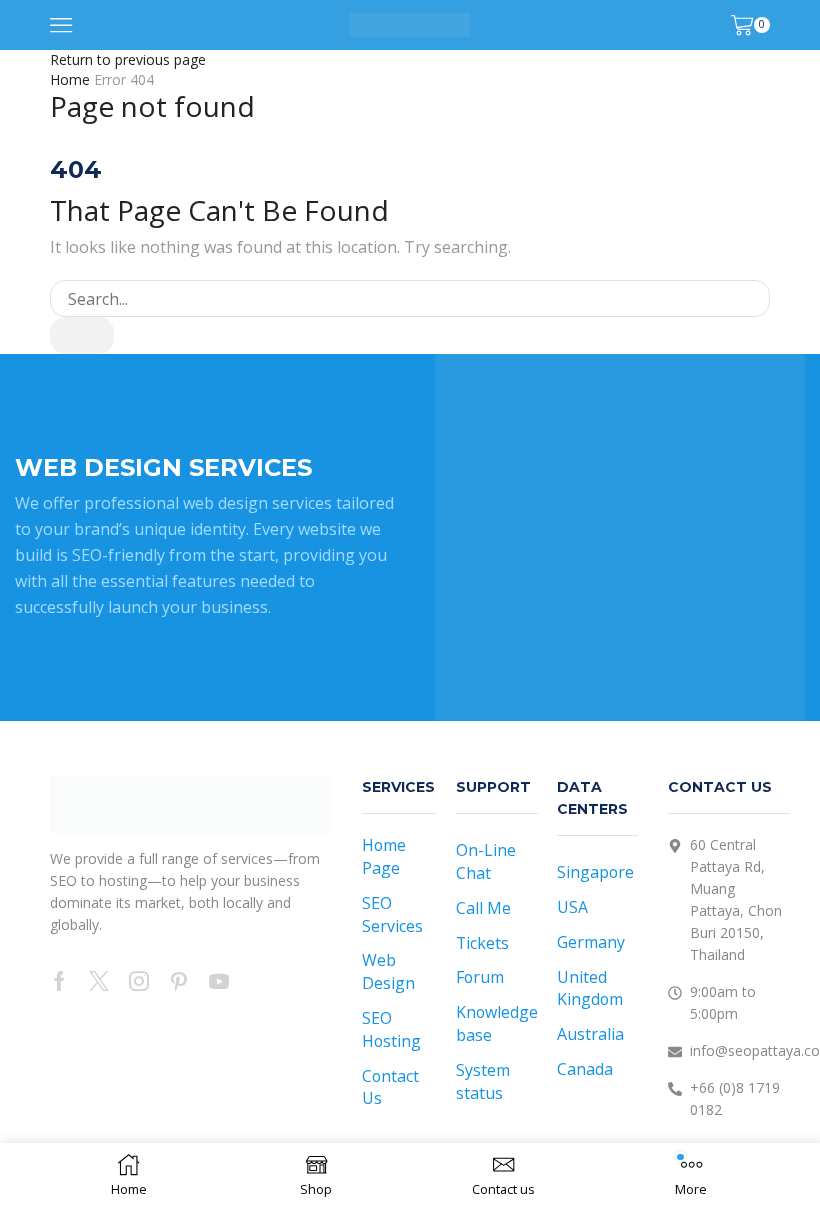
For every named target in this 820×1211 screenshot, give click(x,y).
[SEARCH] (82, 335)
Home (70, 79)
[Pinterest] (179, 981)
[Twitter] (99, 981)
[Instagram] (139, 981)
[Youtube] (219, 981)
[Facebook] (59, 981)
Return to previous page (128, 59)
